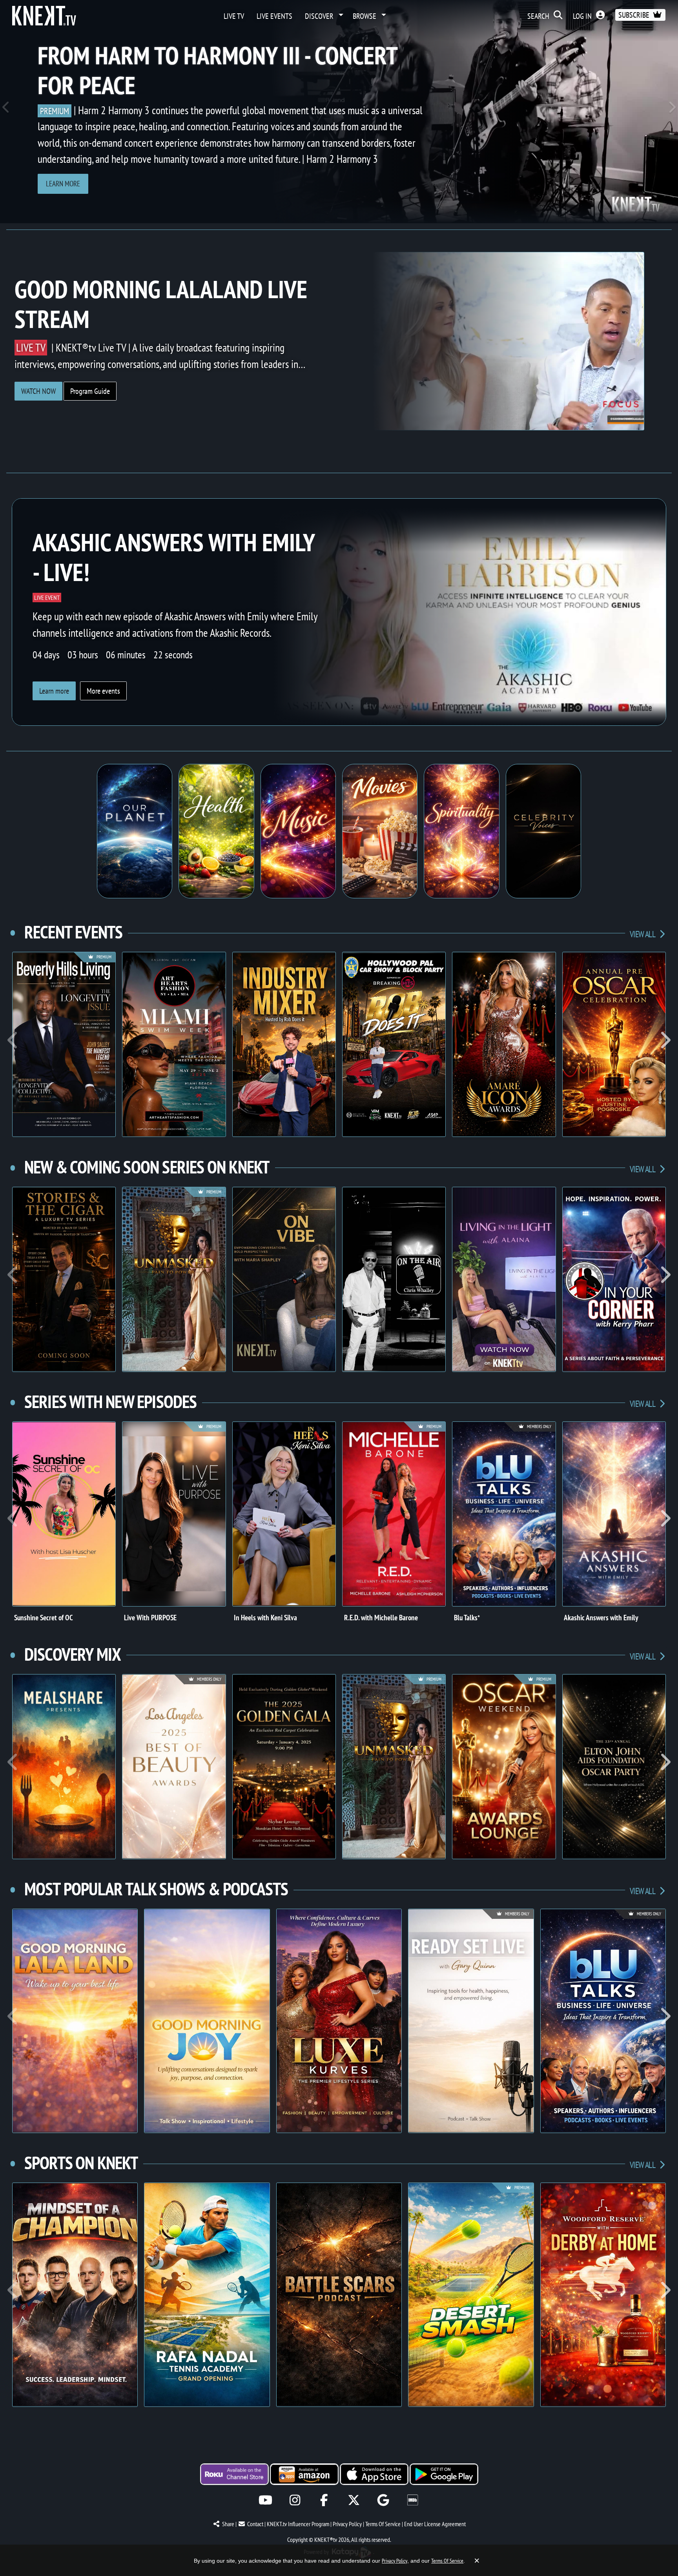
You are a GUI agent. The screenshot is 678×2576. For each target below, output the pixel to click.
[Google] (383, 2500)
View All (643, 934)
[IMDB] (413, 2500)
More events (103, 691)
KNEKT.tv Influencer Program (298, 2524)
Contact (255, 2524)
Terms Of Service (383, 2524)
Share (228, 2524)
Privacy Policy (347, 2524)
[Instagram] (295, 2500)
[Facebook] (324, 2500)
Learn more (63, 183)
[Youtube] (265, 2500)
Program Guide (90, 391)
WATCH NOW (38, 391)
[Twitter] (354, 2500)
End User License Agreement (435, 2524)
